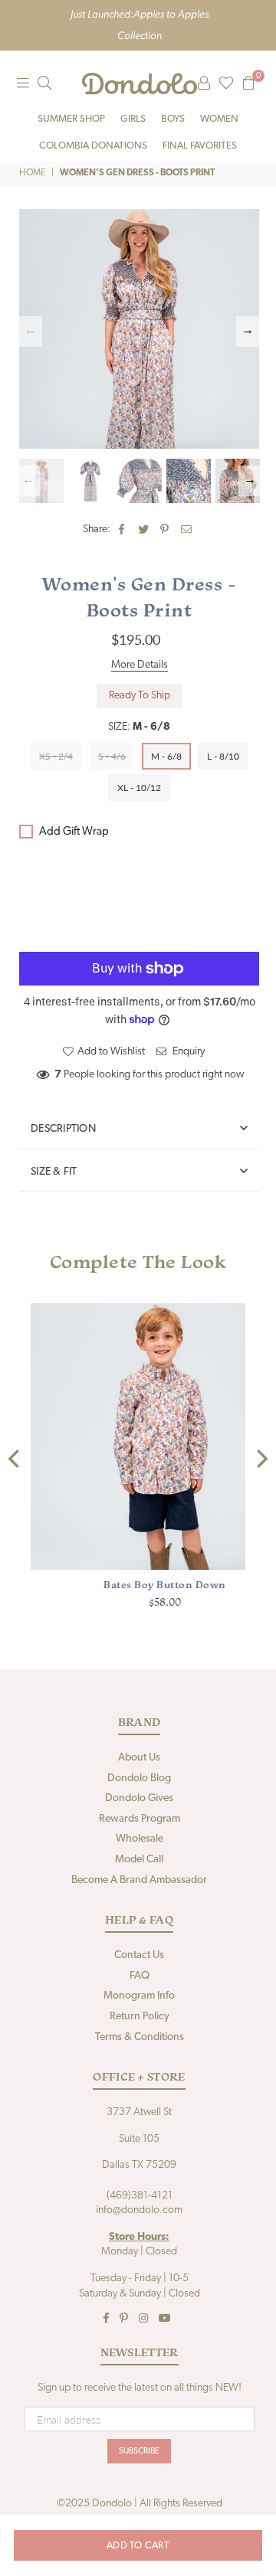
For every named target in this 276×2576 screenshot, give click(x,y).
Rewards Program (140, 1819)
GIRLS (133, 119)
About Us (139, 1758)
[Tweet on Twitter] (144, 530)
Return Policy (140, 2017)
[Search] (44, 83)
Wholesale (140, 1839)
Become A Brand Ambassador (139, 1880)
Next (248, 332)
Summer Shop (71, 119)
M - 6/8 (166, 756)
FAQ (140, 1976)
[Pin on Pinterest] (165, 530)
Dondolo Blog (139, 1778)
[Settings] (204, 83)
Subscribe (139, 2452)
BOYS (173, 119)
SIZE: (139, 727)
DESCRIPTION (63, 1129)
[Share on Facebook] (122, 530)
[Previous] (15, 1459)
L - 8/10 (223, 756)
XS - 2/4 (56, 756)
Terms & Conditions (140, 2037)
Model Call (139, 1860)
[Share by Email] (187, 530)
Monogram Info (139, 1996)
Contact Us (139, 1955)
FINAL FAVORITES (200, 146)
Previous (31, 332)
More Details (140, 665)
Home (32, 173)
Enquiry (187, 1052)
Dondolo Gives (139, 1798)
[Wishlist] (226, 83)
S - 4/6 (112, 756)
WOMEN (219, 119)
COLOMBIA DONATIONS (93, 146)
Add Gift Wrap (74, 832)
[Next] (261, 1459)
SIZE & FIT (54, 1172)
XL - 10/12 (139, 788)
